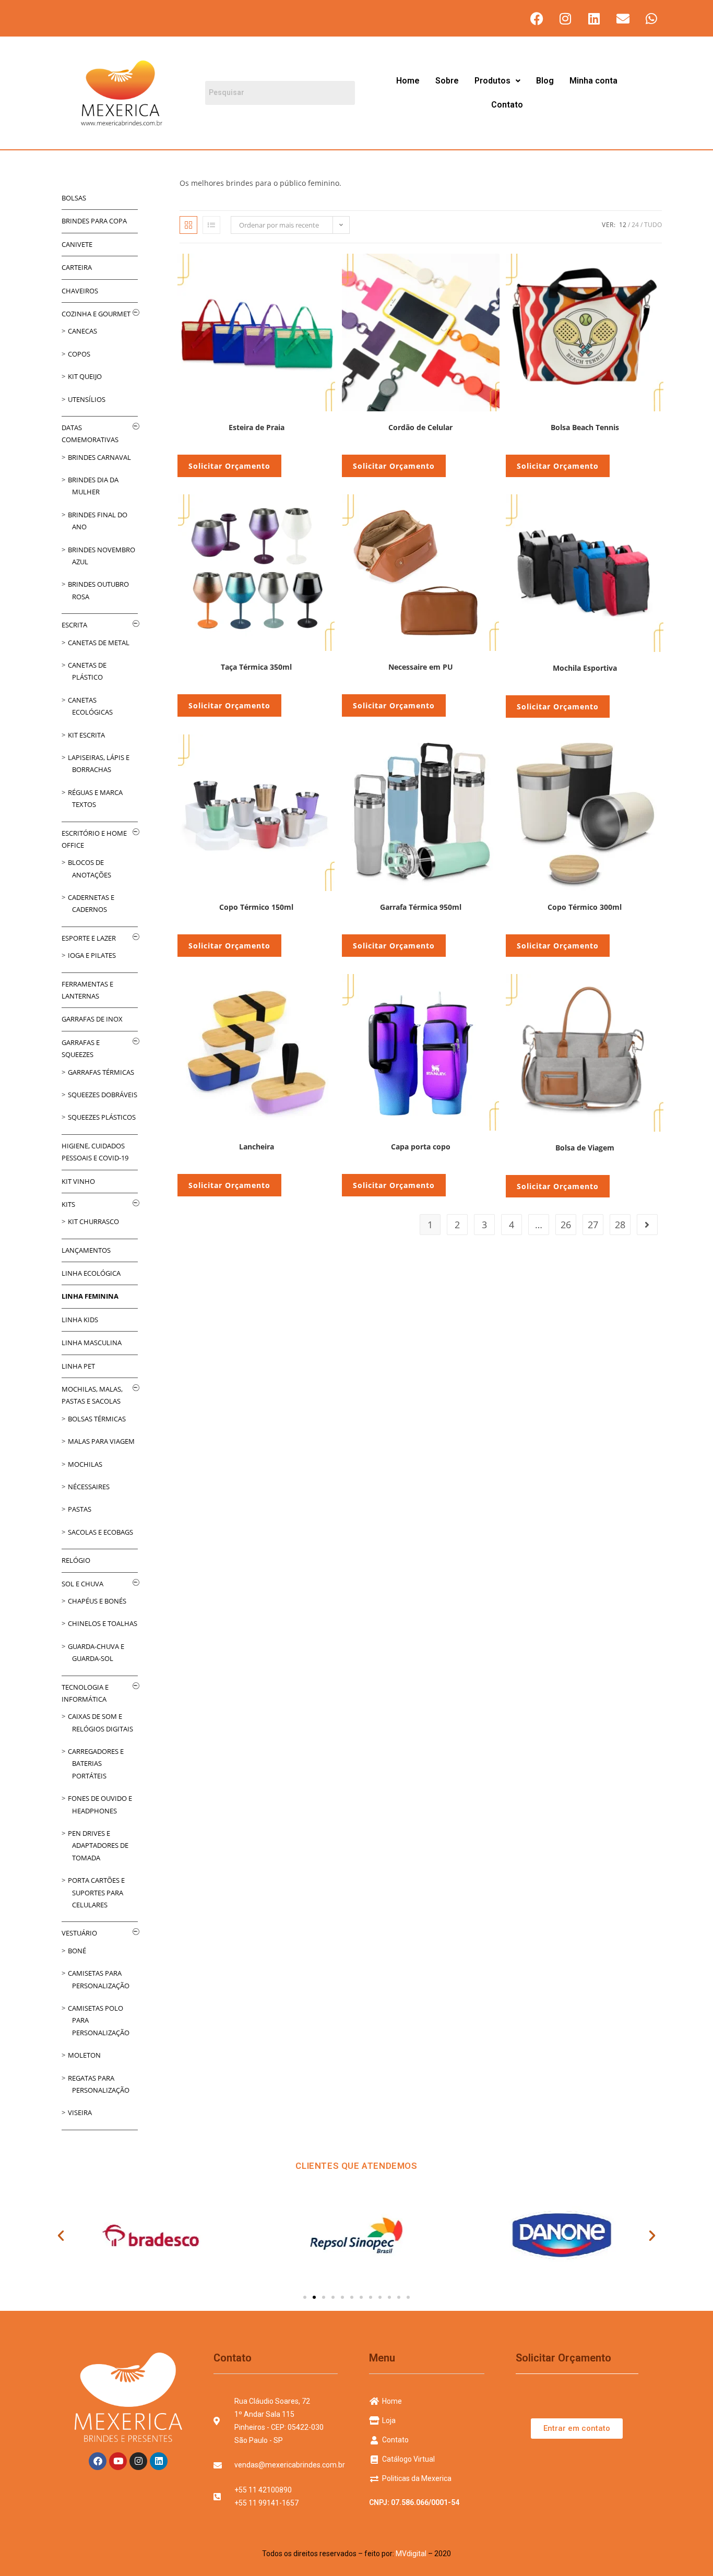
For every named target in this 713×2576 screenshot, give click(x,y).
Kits (68, 1204)
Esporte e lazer (89, 938)
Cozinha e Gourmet (96, 314)
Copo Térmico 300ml (585, 907)
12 (623, 225)
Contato (507, 105)
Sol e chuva (82, 1584)
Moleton (84, 2055)
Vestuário (79, 1933)
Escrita (74, 625)
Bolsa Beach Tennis (585, 427)
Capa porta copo (421, 1147)
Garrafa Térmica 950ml (421, 907)
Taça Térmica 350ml (256, 667)
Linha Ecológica (91, 1273)
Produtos (492, 81)
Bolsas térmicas (97, 1419)
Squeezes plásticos (102, 1117)
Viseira (80, 2112)
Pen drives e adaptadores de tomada (98, 1845)
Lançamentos (86, 1250)
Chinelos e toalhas (103, 1623)
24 (635, 225)
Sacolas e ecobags (100, 1532)
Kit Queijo (85, 376)
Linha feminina (90, 1296)
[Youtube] (118, 2461)
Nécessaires (89, 1487)
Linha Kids (80, 1320)
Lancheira (257, 1147)
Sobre (447, 81)
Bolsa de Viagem (585, 1148)
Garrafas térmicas (101, 1072)
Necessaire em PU (421, 667)
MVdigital (411, 2554)
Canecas (82, 331)
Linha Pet (78, 1366)
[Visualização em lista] (211, 225)
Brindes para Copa (94, 221)
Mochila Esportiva (585, 668)
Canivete (77, 244)
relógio (76, 1560)
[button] (497, 81)
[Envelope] (623, 18)
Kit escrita (86, 735)
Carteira (77, 267)
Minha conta (593, 81)
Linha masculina (92, 1343)
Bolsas (74, 198)
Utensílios (87, 399)
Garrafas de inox (92, 1019)
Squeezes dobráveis (103, 1095)
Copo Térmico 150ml (256, 907)
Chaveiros (80, 291)
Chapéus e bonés (97, 1601)
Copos (79, 354)
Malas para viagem (101, 1441)
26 (566, 1225)
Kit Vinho (78, 1181)
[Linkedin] (594, 18)
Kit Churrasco (93, 1221)
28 (620, 1225)
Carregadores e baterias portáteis (96, 1764)
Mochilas (85, 1464)
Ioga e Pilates (92, 955)
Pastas (80, 1509)
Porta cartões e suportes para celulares (96, 1892)
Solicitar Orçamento (229, 466)
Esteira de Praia (257, 427)
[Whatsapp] (651, 18)
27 (593, 1225)
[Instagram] (565, 18)
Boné (77, 1951)
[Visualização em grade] (188, 225)
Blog (545, 81)
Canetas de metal (99, 643)
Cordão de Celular (420, 427)
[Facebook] (537, 18)
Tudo (653, 225)
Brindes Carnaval (99, 457)
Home (408, 81)
